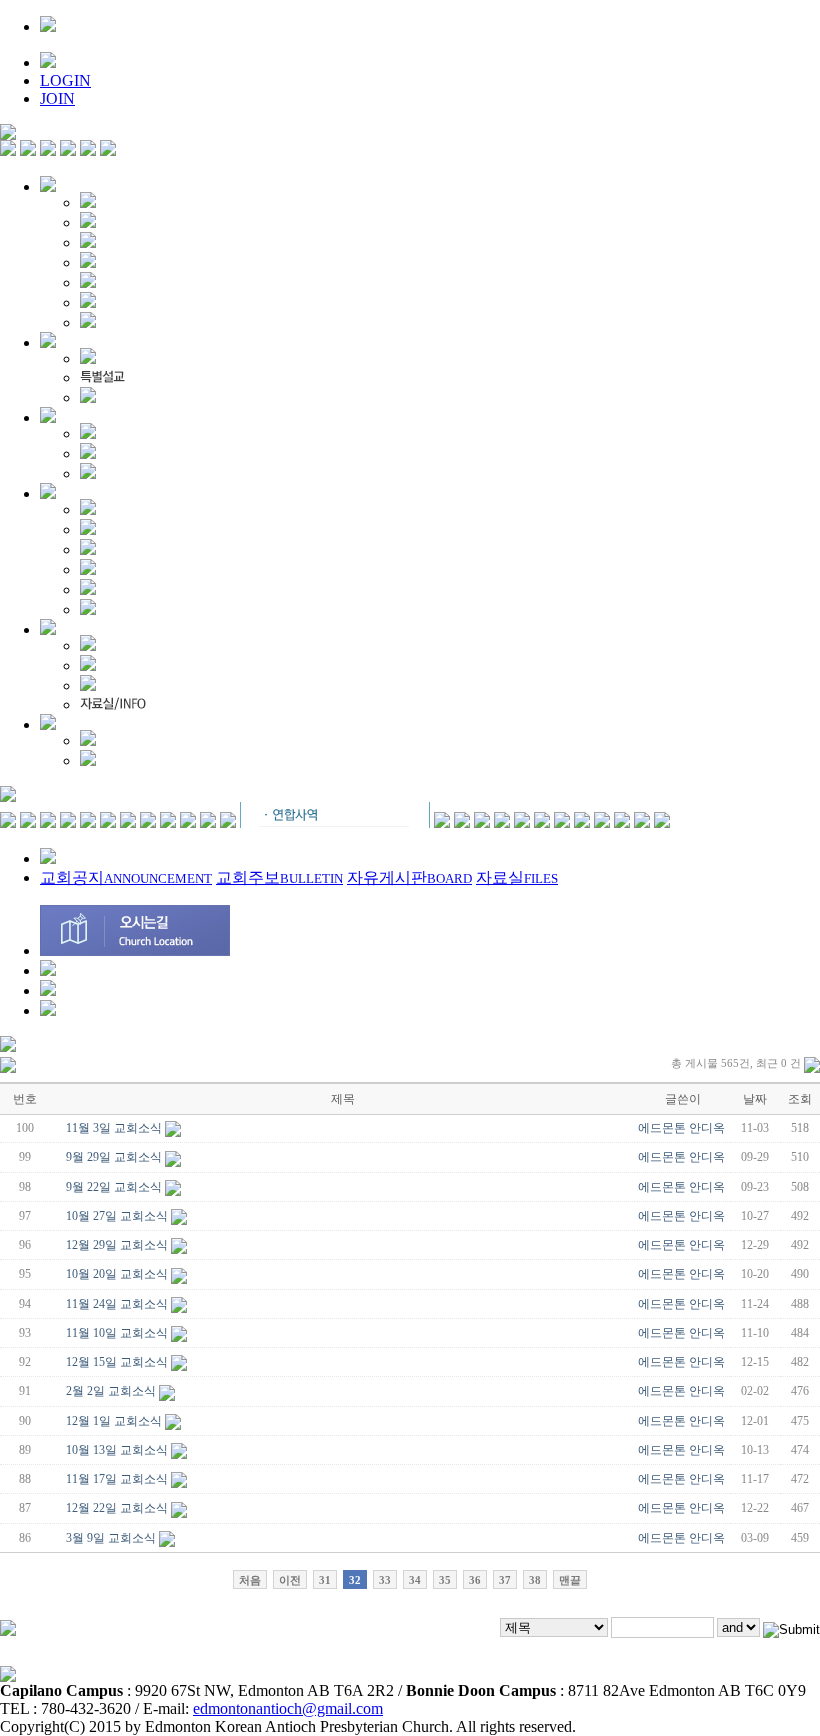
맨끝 (570, 1580)
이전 (290, 1580)
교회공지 (126, 877)
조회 (800, 1099)
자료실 (517, 877)
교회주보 (279, 877)
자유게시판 (409, 877)
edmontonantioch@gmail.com (288, 1708)
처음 (250, 1580)
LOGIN (65, 80)
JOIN (57, 98)
